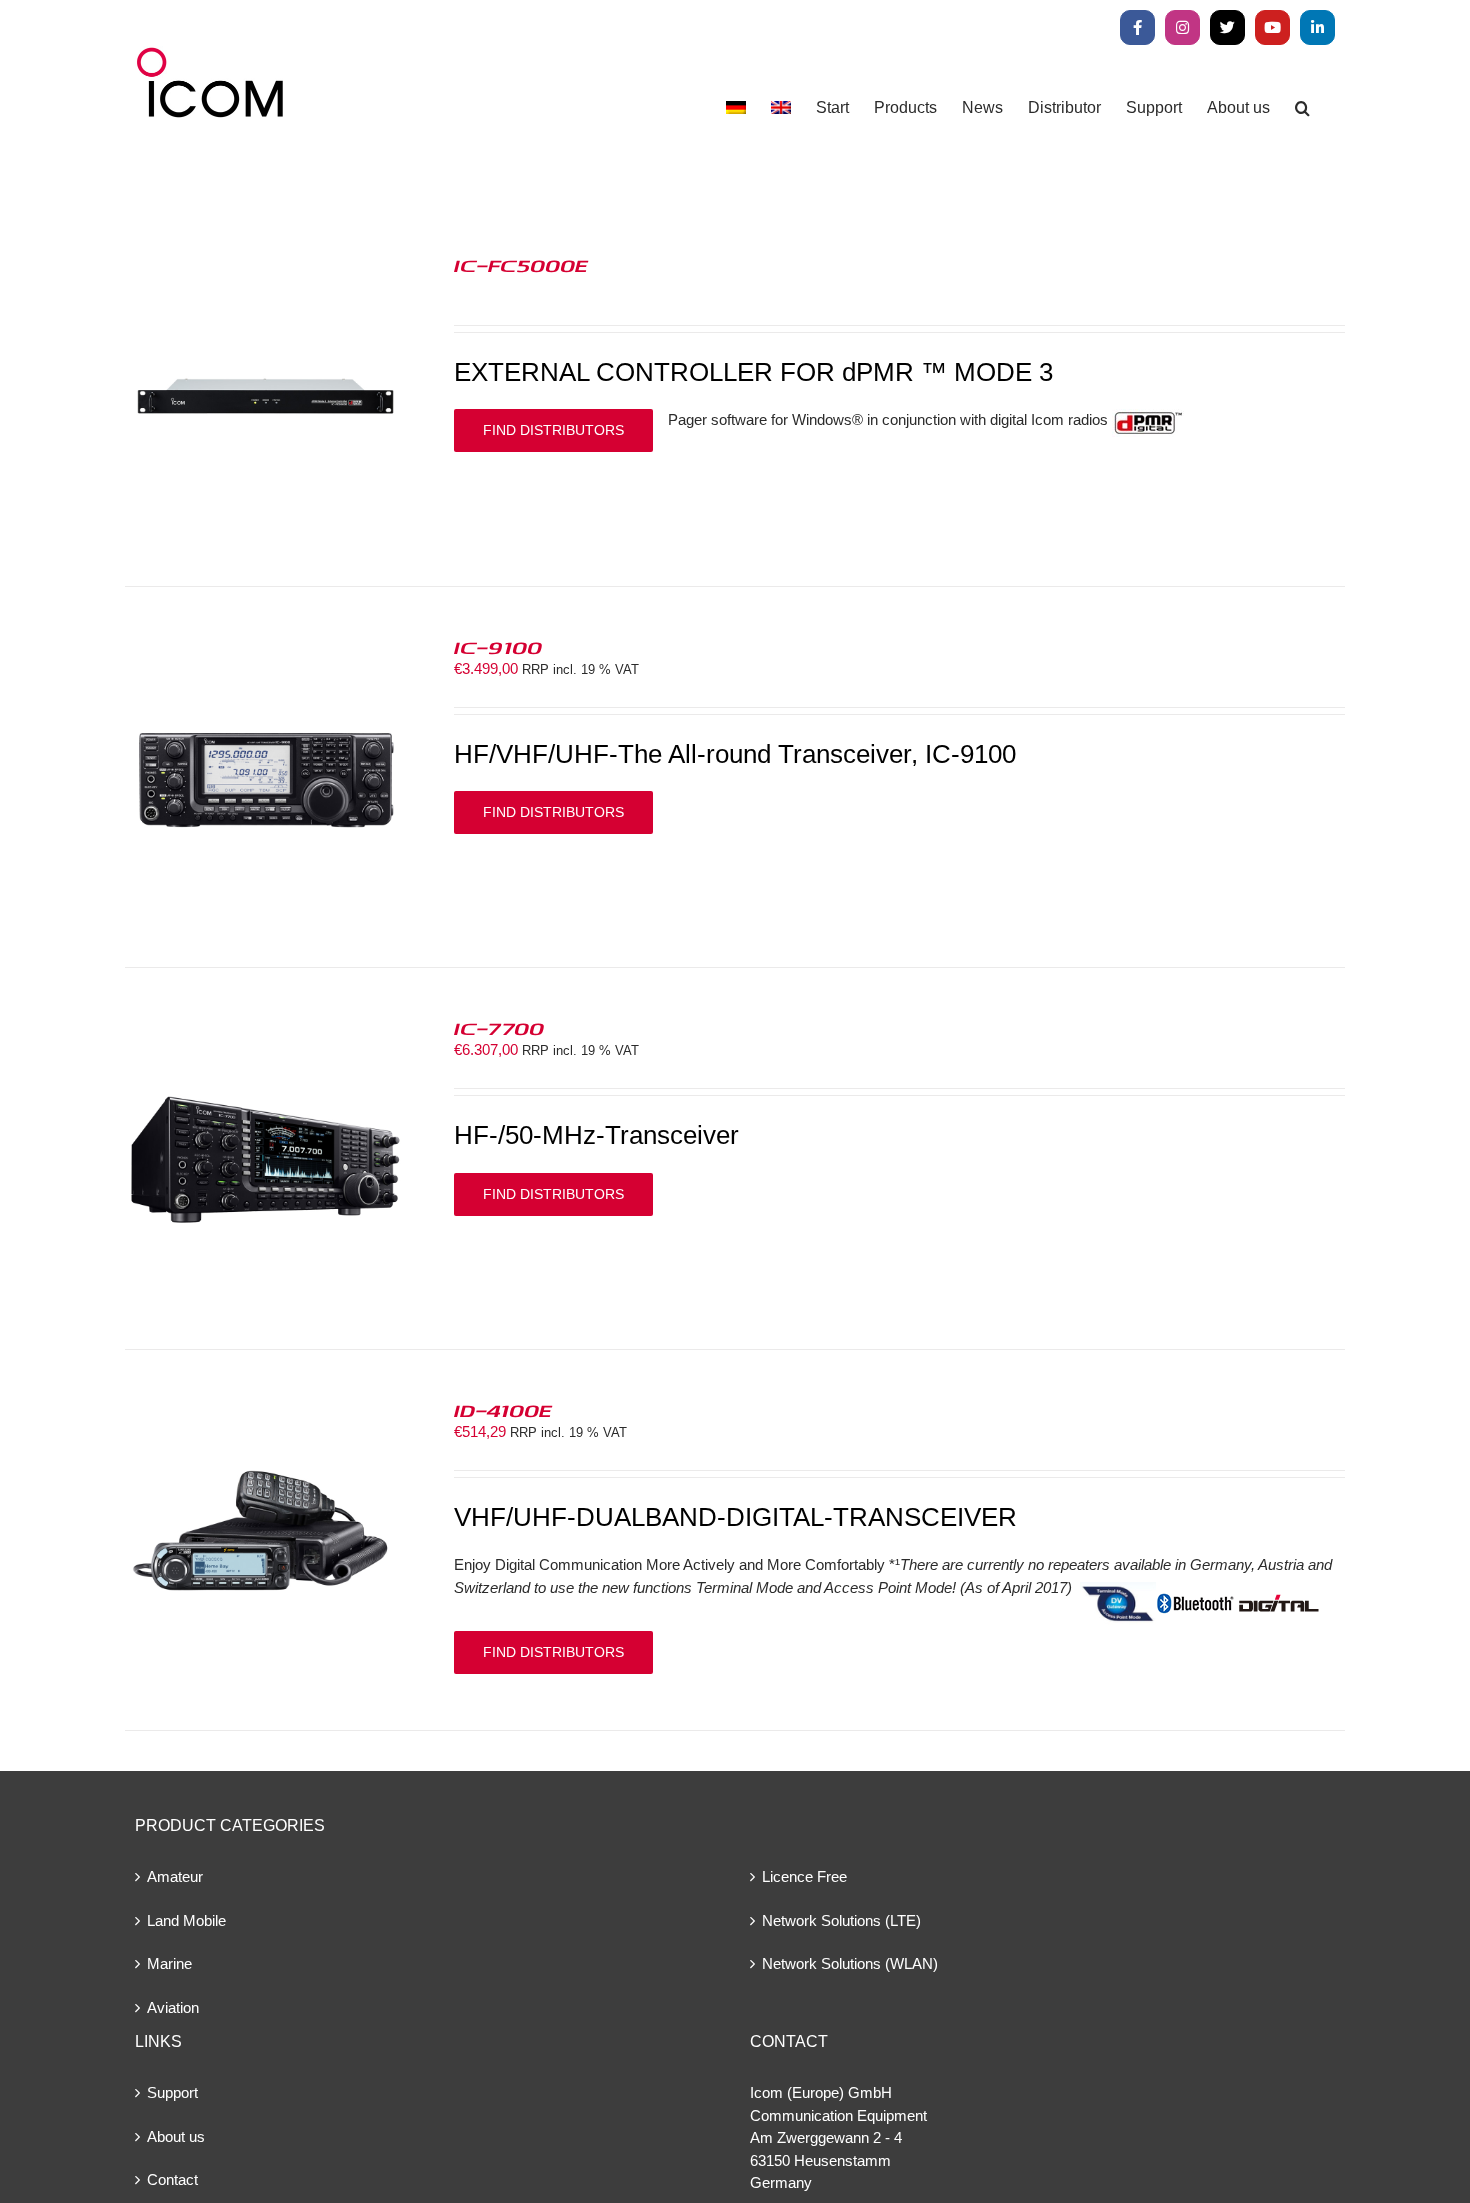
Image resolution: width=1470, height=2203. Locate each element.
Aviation (173, 2007)
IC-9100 (498, 647)
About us (176, 2136)
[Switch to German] (736, 107)
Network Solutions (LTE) (841, 1920)
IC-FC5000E (521, 265)
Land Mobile (186, 1920)
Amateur (175, 1876)
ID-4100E (503, 1410)
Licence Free (804, 1876)
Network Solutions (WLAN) (850, 1963)
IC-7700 (499, 1028)
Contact (172, 2179)
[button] (1302, 107)
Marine (169, 1963)
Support (172, 2092)
